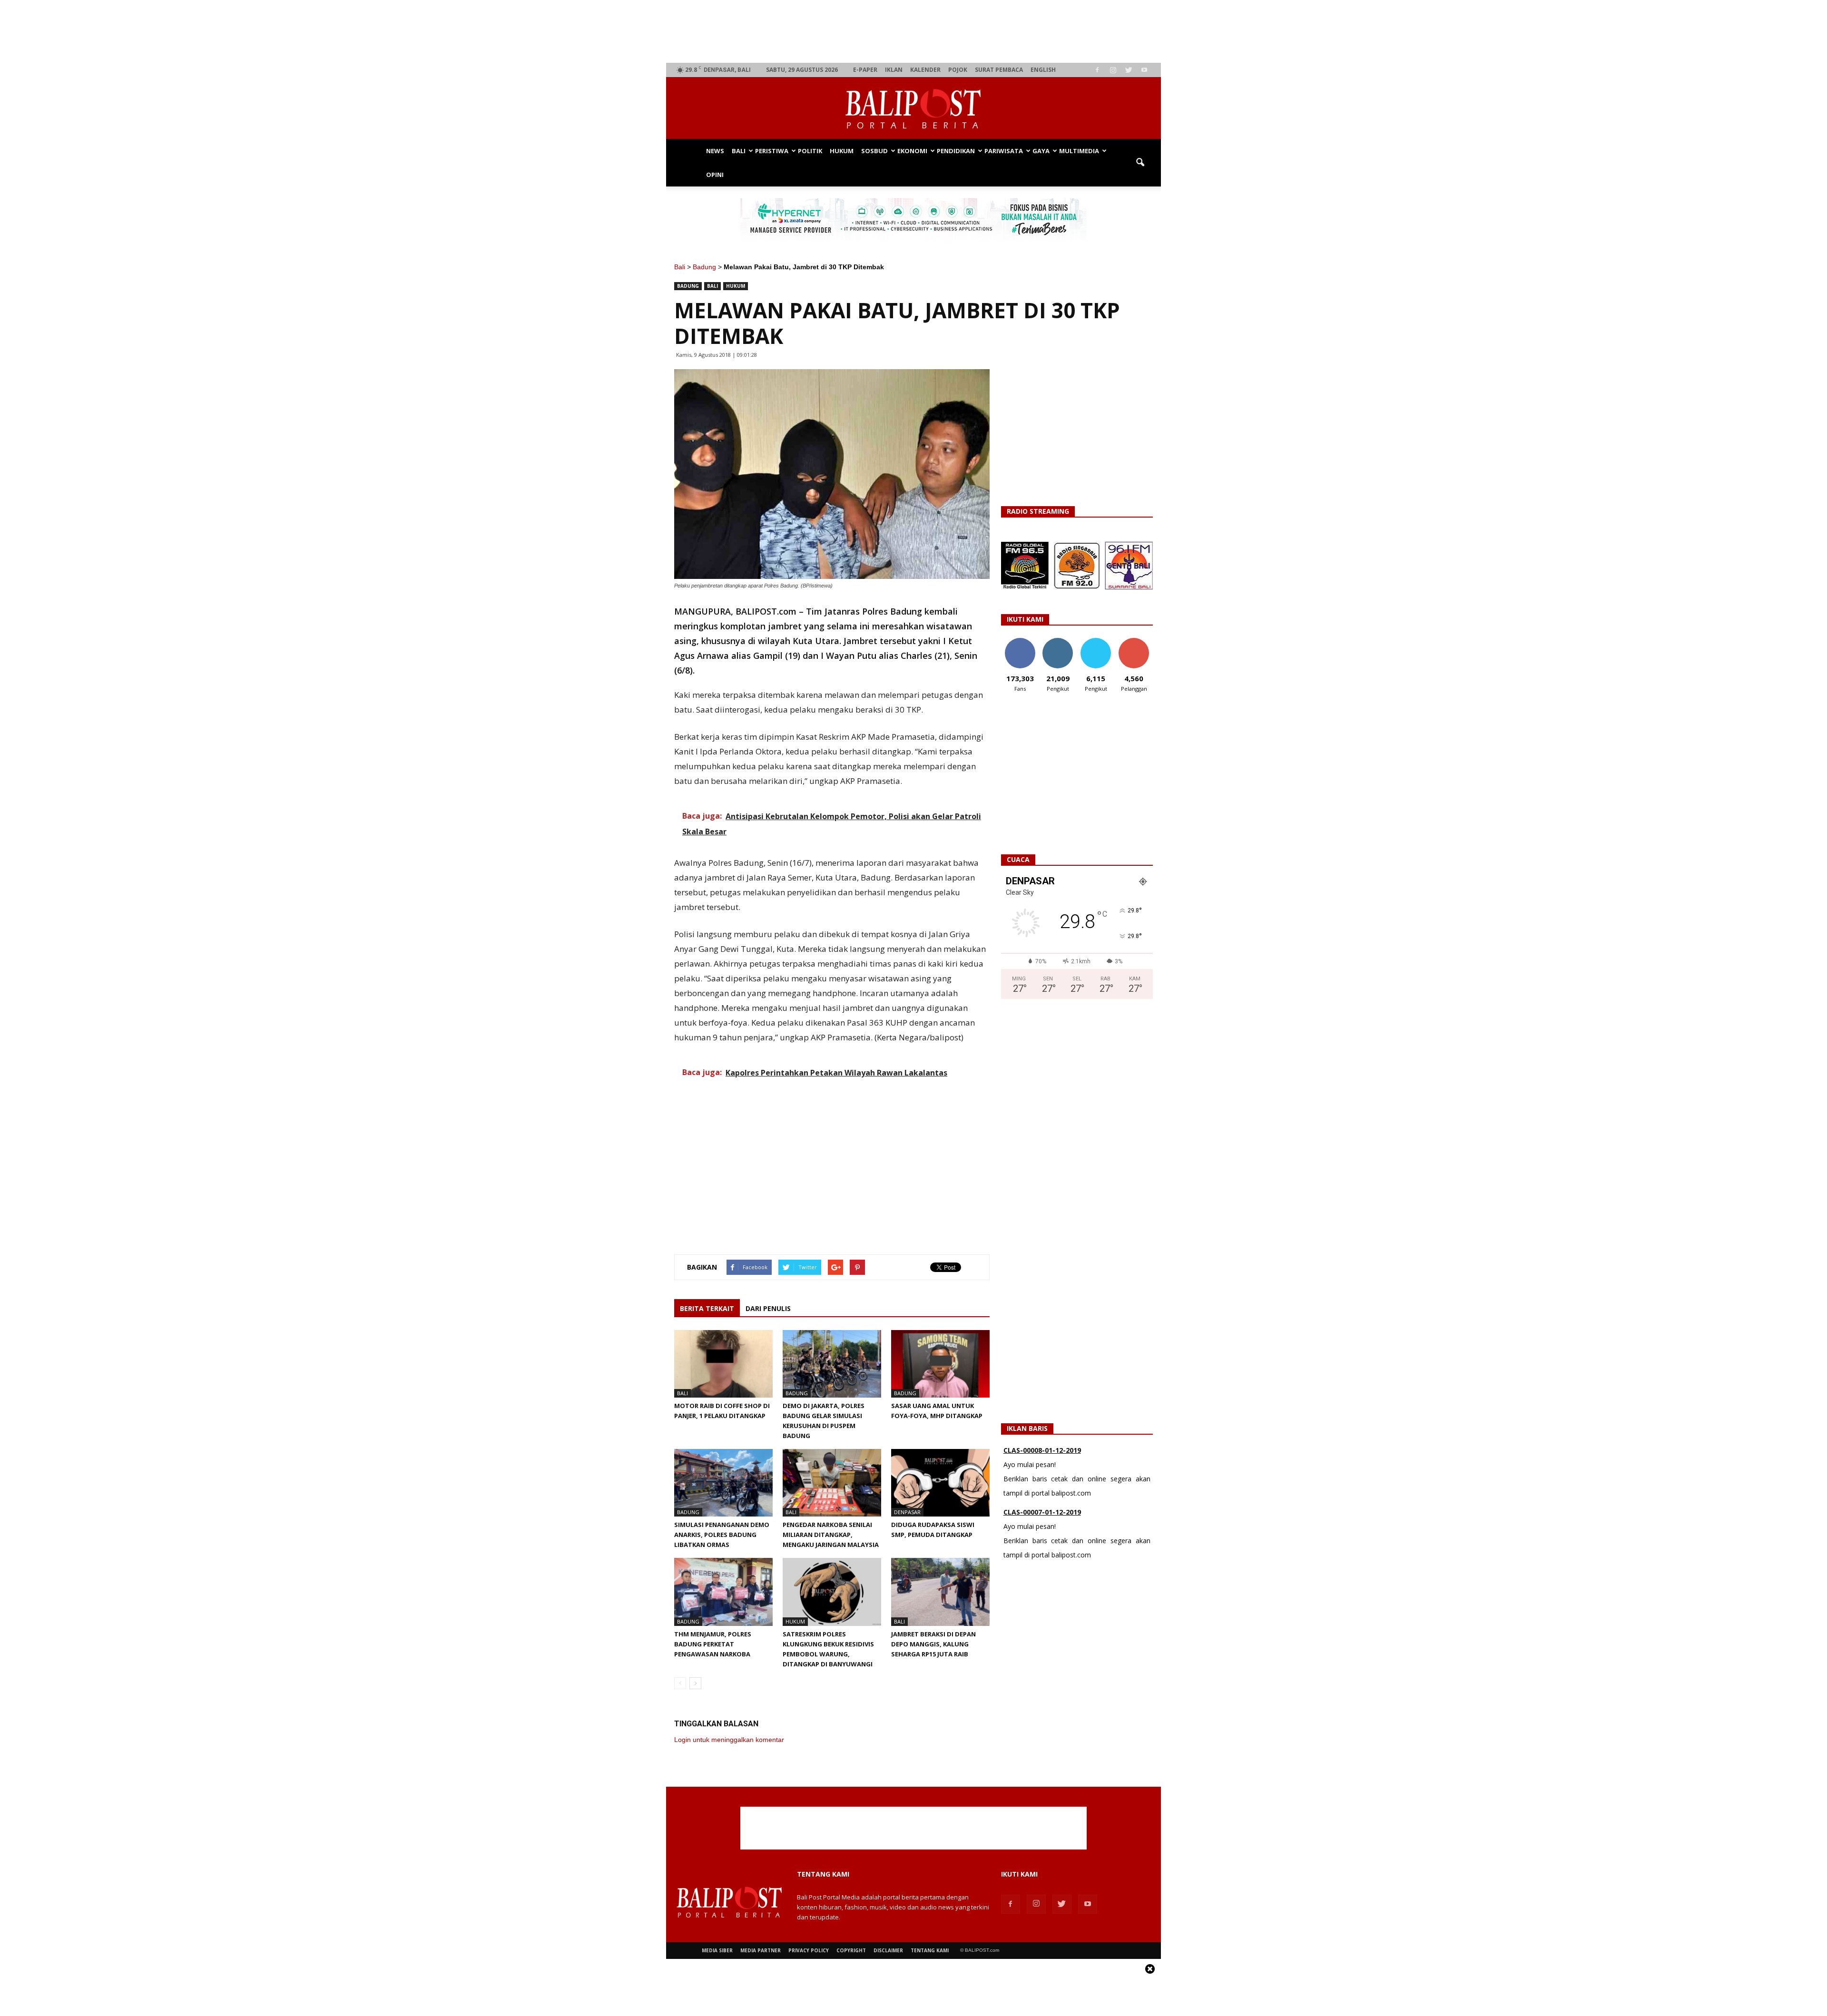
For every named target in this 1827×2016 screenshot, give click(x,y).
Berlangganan (1138, 641)
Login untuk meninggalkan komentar (729, 1740)
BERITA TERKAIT (707, 1308)
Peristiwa (772, 151)
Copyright (851, 1950)
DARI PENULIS (768, 1308)
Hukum (842, 151)
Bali (739, 151)
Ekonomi (912, 151)
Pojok (958, 70)
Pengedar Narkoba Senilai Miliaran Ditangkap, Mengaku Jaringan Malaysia (831, 1535)
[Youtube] (1144, 70)
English (1043, 70)
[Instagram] (1113, 70)
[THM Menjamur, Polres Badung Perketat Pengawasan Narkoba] (723, 1592)
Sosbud (874, 151)
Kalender (925, 70)
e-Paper (865, 70)
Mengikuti (1058, 641)
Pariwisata (1004, 151)
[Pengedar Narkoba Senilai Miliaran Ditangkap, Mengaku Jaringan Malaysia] (832, 1483)
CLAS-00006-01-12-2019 (1042, 1512)
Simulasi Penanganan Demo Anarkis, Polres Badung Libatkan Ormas (722, 1535)
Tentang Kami (930, 1950)
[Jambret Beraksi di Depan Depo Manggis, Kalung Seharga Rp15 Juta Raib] (940, 1592)
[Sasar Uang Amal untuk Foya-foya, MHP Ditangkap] (940, 1364)
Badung (704, 267)
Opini (715, 175)
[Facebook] (1097, 70)
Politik (810, 151)
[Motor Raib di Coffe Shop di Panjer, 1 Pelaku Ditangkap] (723, 1364)
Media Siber (717, 1950)
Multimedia (1079, 151)
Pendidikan (956, 151)
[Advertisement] (914, 31)
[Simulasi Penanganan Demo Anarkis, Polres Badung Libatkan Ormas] (723, 1483)
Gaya (1041, 151)
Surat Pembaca (999, 70)
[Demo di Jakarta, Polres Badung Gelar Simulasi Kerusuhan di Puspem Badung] (832, 1364)
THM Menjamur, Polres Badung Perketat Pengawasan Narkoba (713, 1644)
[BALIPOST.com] (913, 109)
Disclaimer (888, 1950)
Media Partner (761, 1950)
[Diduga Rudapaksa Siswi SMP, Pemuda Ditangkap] (940, 1483)
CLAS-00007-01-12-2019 (1042, 1450)
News (715, 151)
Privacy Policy (809, 1950)
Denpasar (907, 1512)
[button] (1140, 163)
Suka (1020, 641)
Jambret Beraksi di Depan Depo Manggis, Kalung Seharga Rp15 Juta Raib (933, 1644)
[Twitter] (1129, 70)
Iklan (894, 70)
